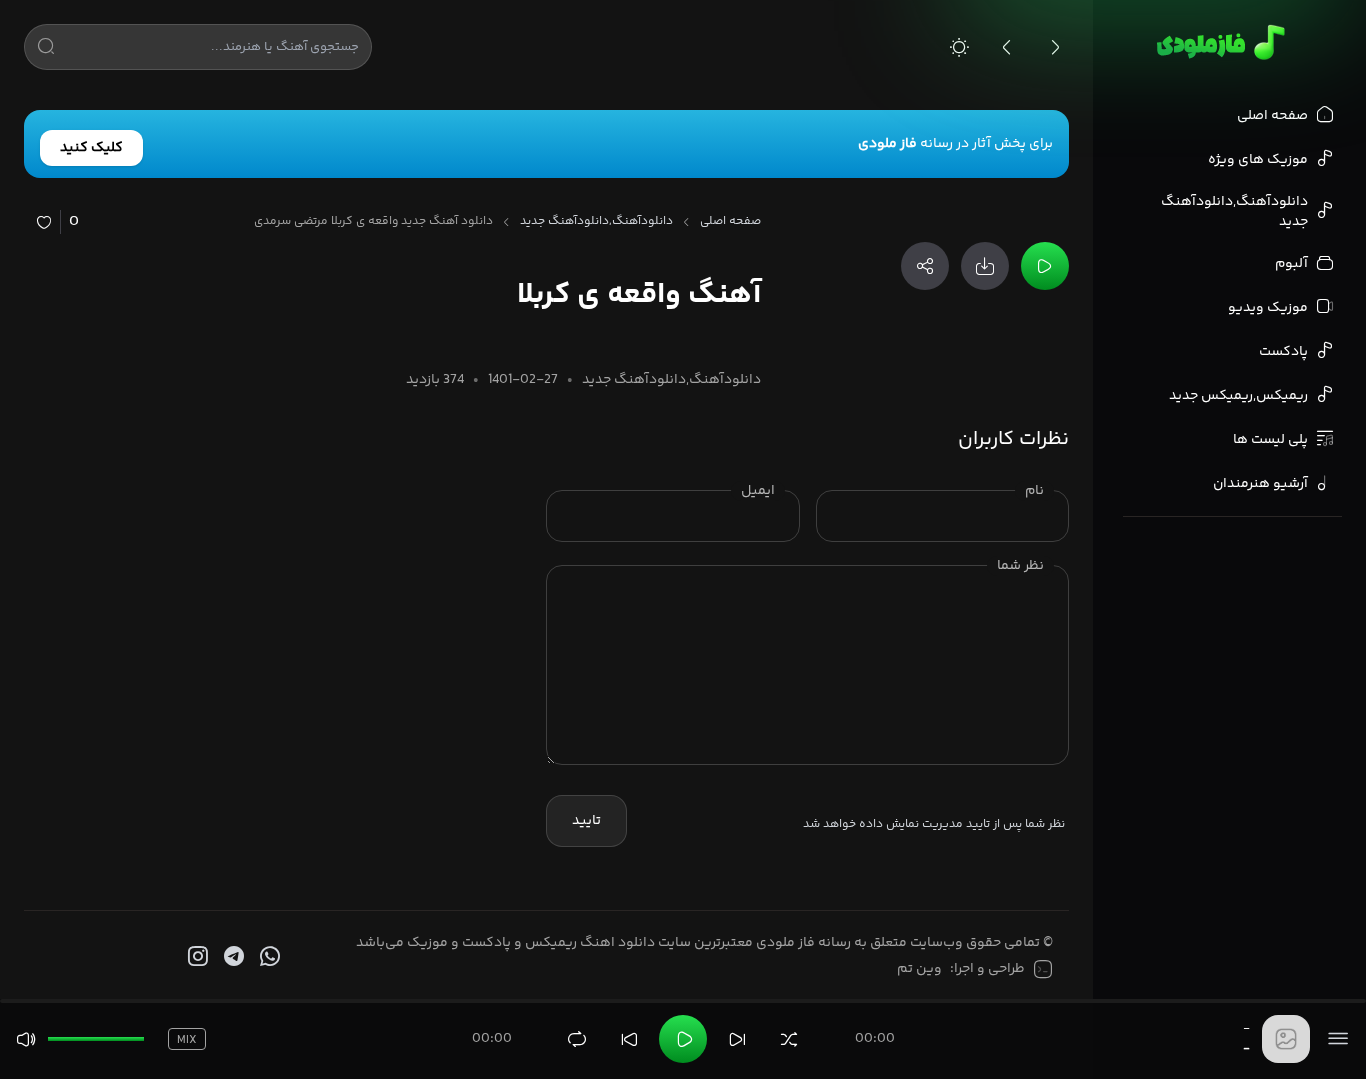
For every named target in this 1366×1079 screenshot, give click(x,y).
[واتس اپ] (268, 957)
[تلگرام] (232, 957)
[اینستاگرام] (196, 957)
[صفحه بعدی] (1055, 47)
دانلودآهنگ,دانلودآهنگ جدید (596, 222)
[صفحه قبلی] (1007, 47)
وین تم (919, 969)
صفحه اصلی (730, 222)
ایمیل (758, 491)
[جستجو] (46, 50)
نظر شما (1020, 566)
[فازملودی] (1217, 42)
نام (1034, 491)
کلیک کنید (91, 148)
